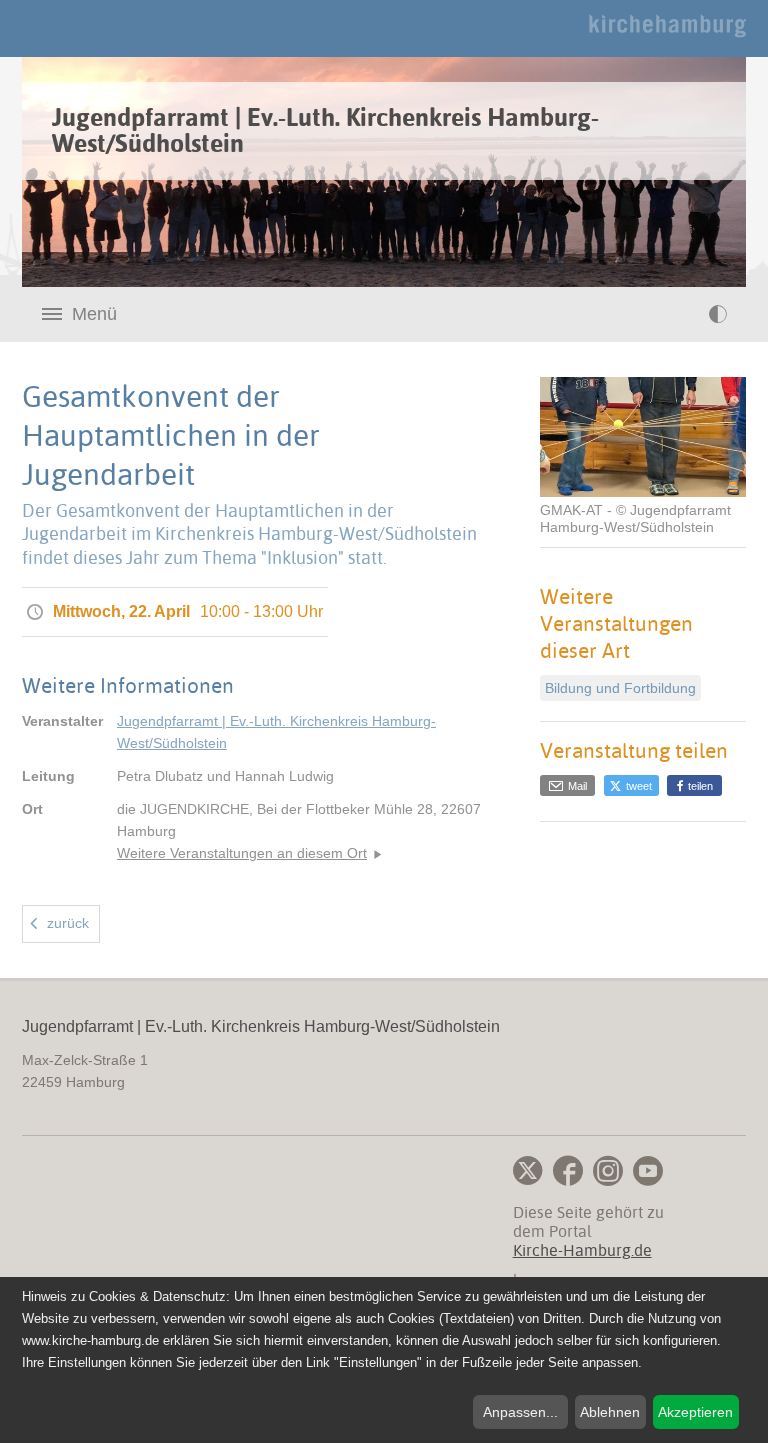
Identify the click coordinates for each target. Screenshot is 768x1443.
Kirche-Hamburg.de (582, 1250)
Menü (94, 314)
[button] (631, 785)
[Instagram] (608, 1171)
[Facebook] (568, 1171)
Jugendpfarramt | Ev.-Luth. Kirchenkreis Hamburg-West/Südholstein (276, 732)
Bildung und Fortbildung (620, 688)
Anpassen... (520, 1412)
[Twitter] (528, 1171)
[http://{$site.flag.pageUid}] (677, 314)
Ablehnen (610, 1412)
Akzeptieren (695, 1412)
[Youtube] (648, 1171)
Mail (576, 786)
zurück (68, 923)
